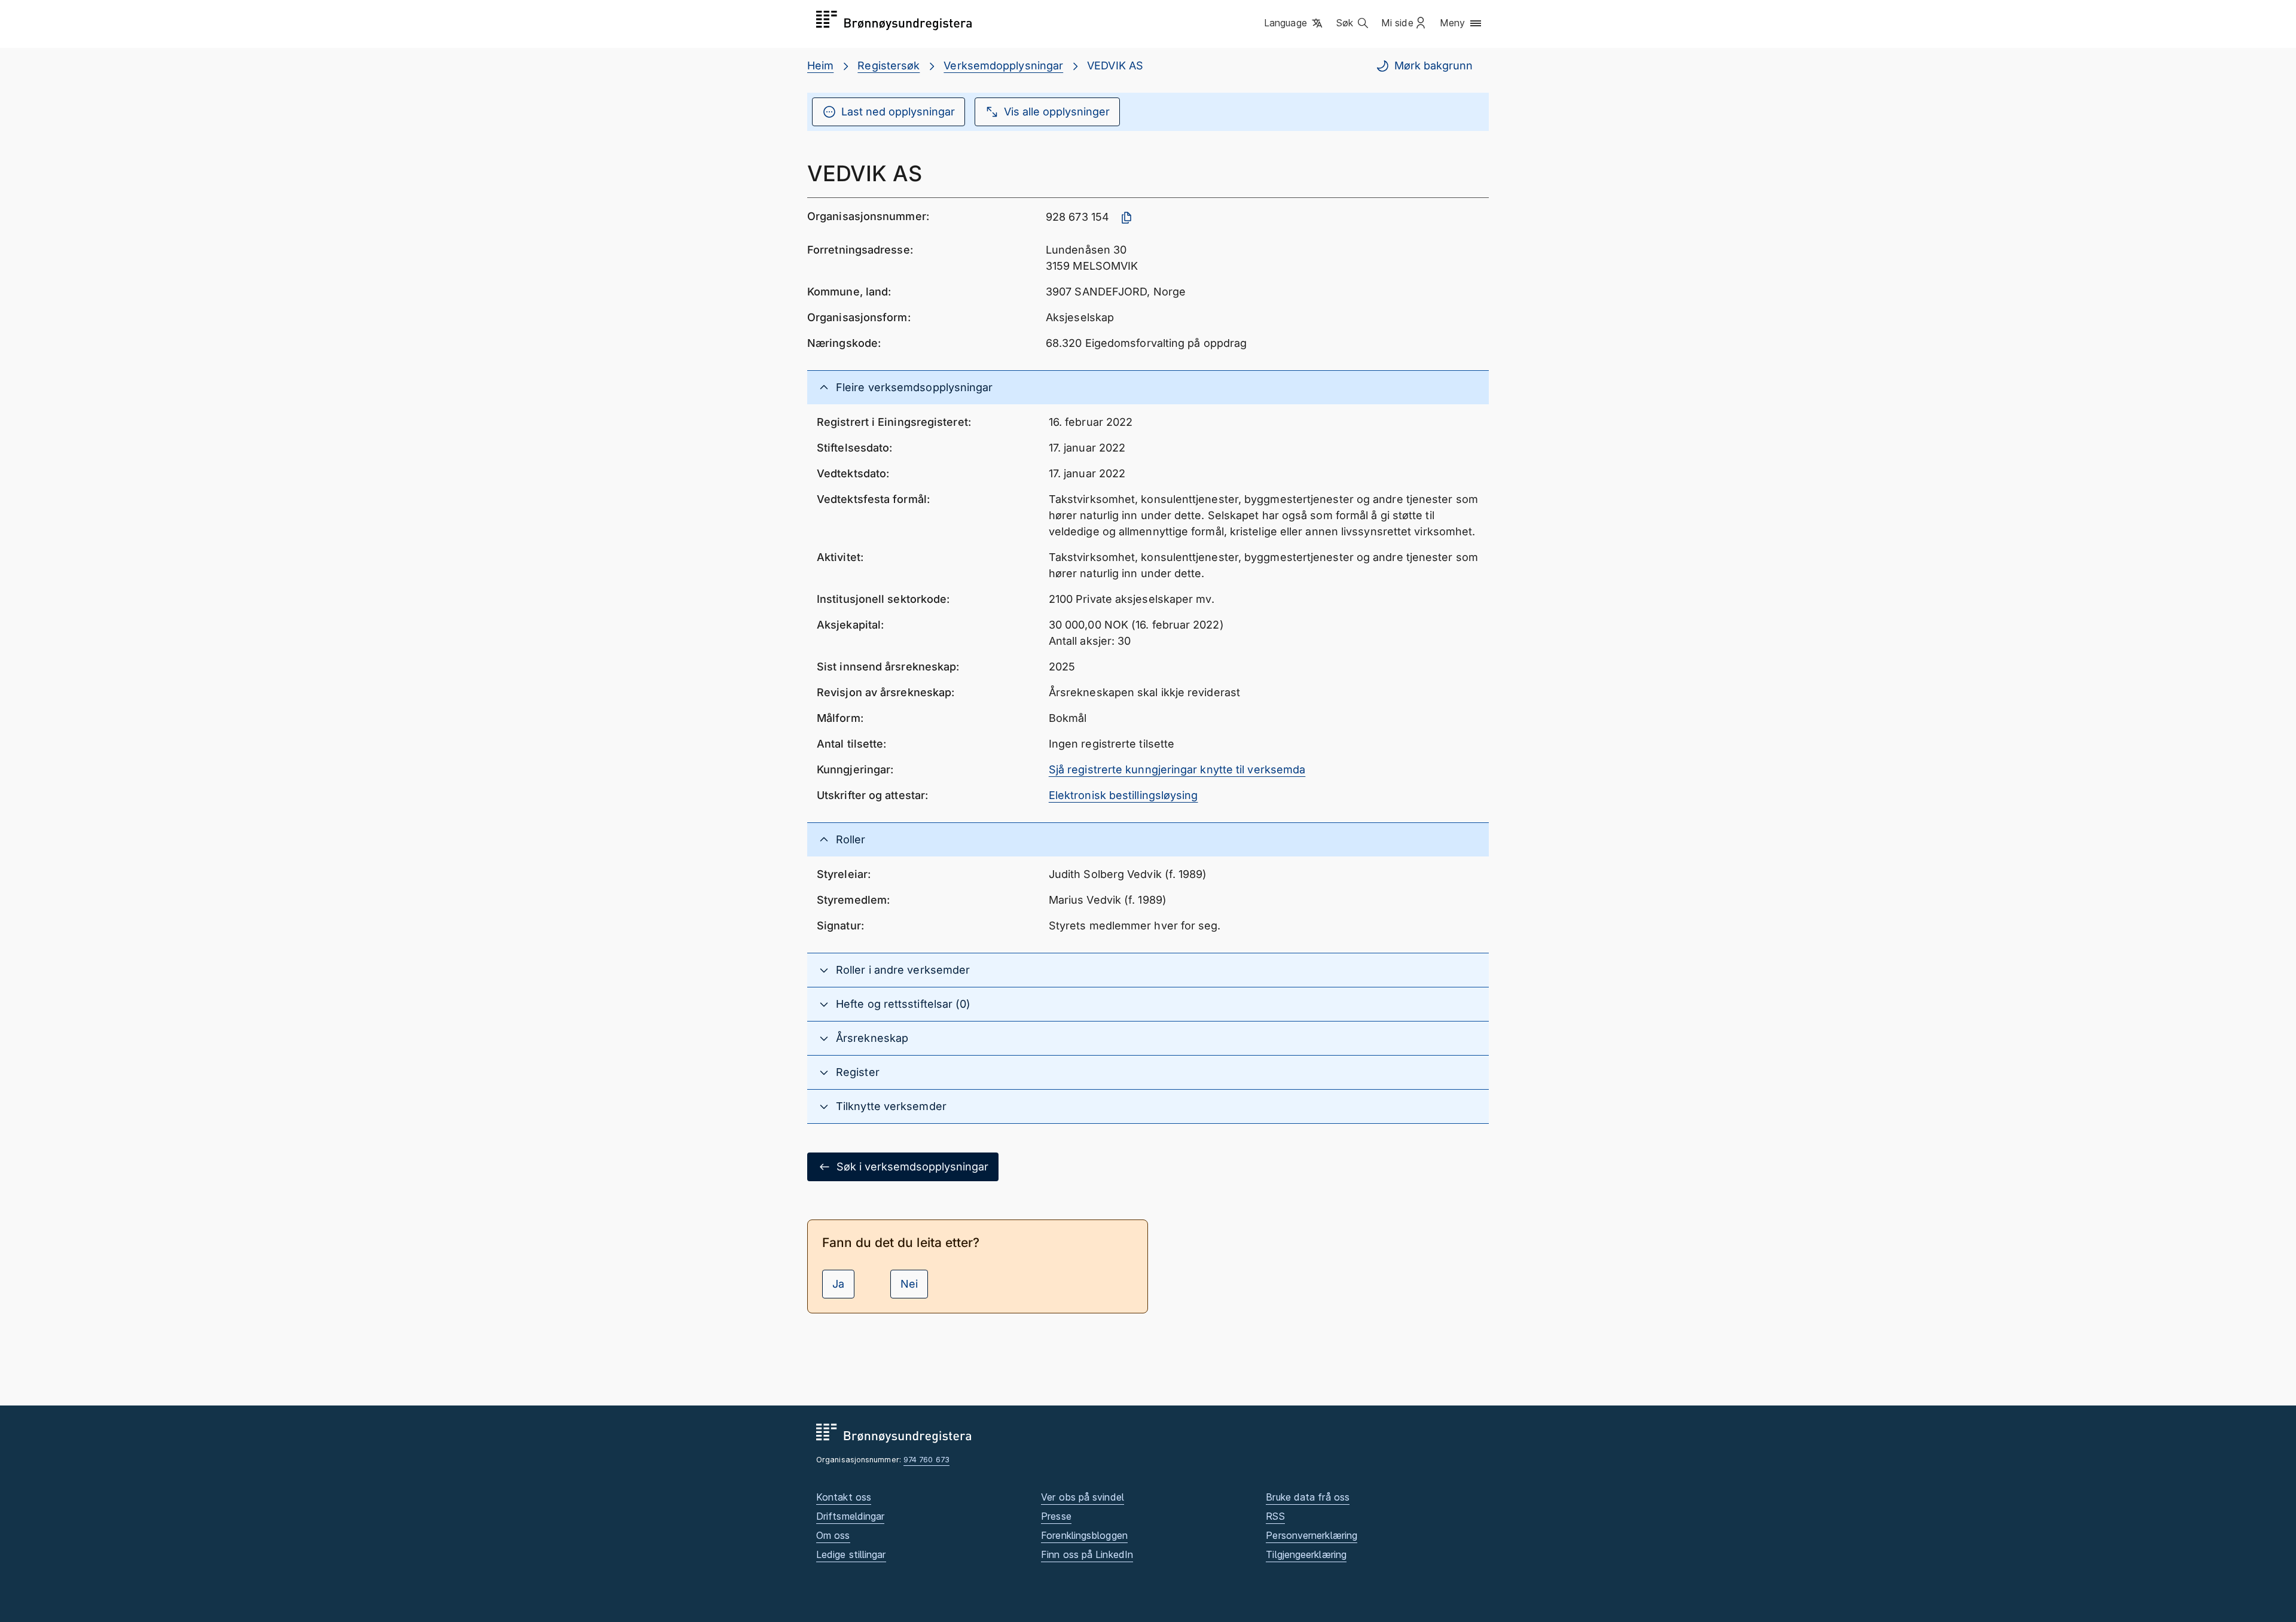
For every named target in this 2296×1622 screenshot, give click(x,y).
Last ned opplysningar (898, 112)
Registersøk (889, 65)
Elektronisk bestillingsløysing (1123, 795)
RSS (1275, 1516)
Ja (838, 1284)
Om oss (833, 1535)
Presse (1056, 1516)
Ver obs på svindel (1083, 1497)
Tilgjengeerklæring (1306, 1554)
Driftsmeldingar (850, 1516)
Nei (909, 1284)
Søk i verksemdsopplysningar (912, 1167)
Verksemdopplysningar (1003, 65)
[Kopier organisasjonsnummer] (1126, 218)
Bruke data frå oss (1308, 1497)
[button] (1294, 23)
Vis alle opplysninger (1057, 112)
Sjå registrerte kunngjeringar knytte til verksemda (1177, 769)
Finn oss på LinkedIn (1087, 1554)
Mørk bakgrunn (1434, 65)
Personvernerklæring (1312, 1535)
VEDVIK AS (1115, 65)
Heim (820, 65)
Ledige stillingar (851, 1554)
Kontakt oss (844, 1497)
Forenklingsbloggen (1084, 1535)
